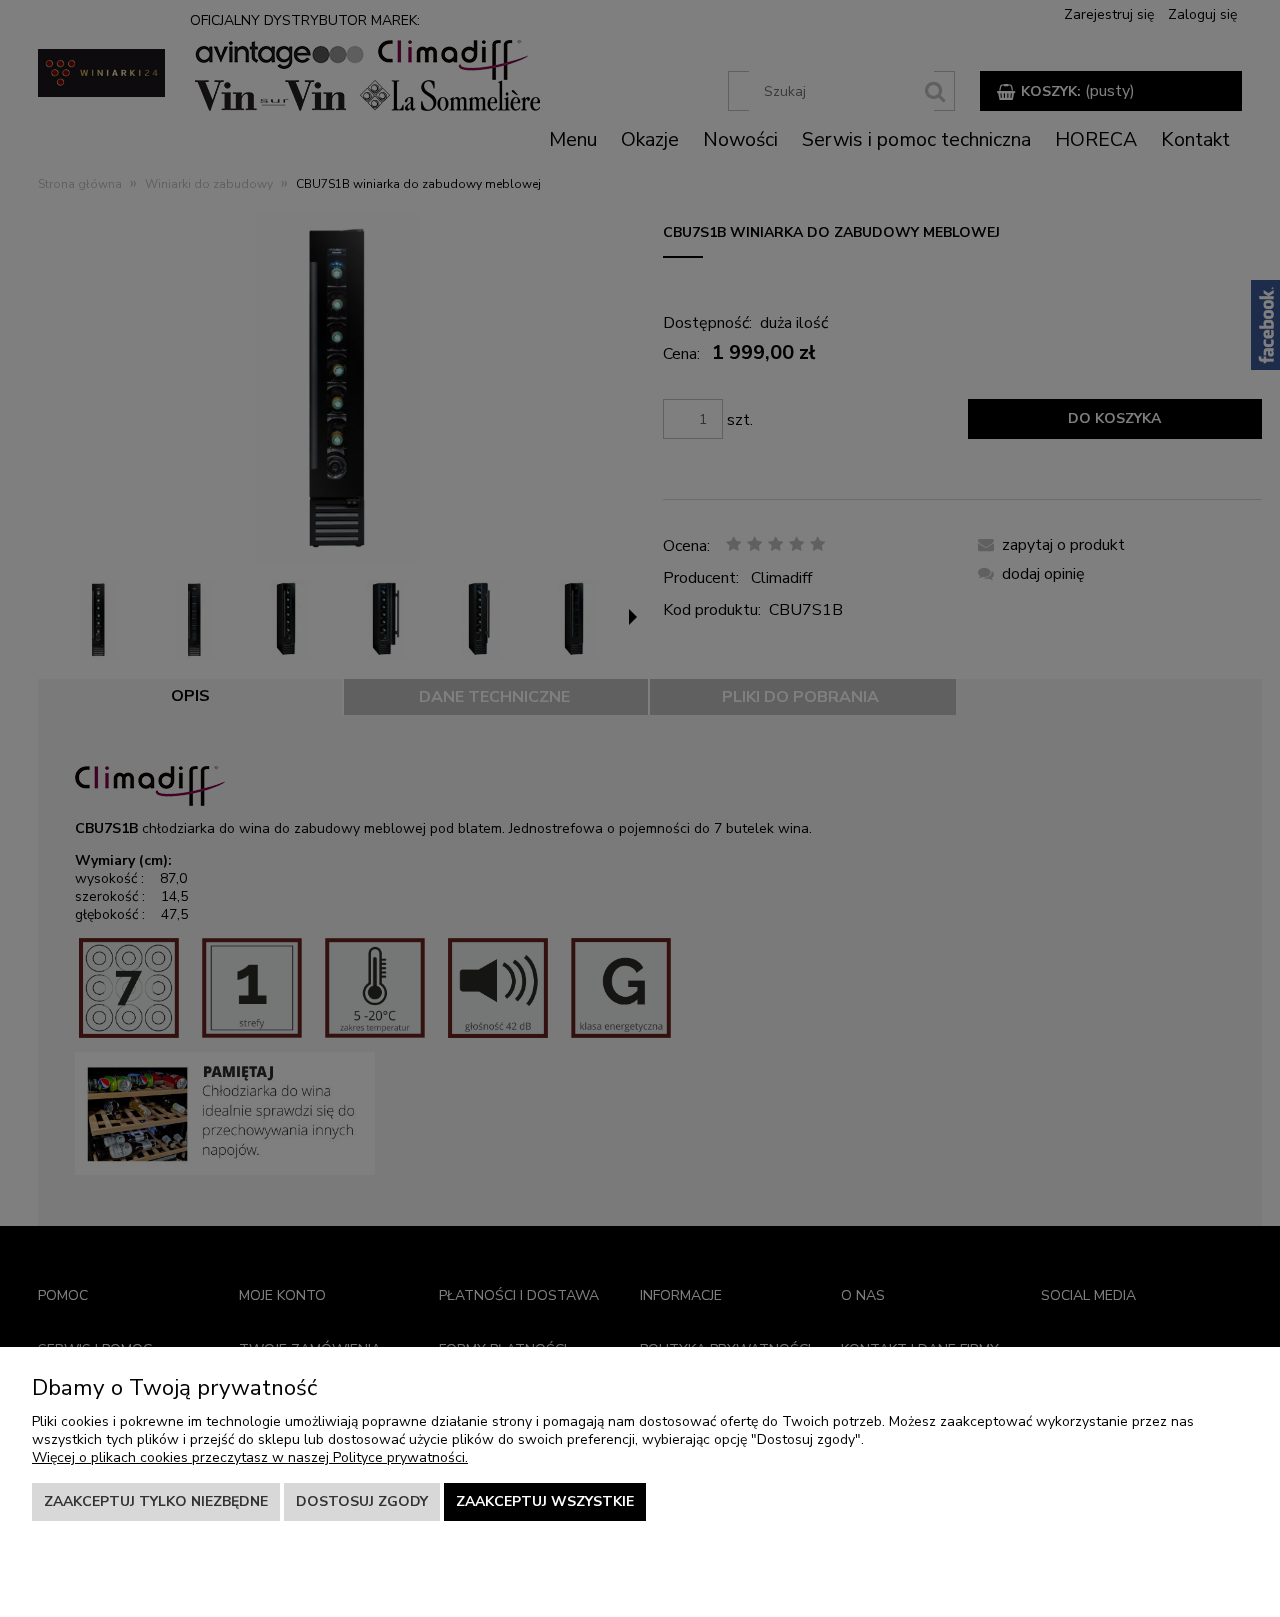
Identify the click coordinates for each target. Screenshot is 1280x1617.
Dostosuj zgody (362, 1501)
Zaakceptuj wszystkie (545, 1501)
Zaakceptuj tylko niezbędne (156, 1501)
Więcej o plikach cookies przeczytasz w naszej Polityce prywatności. (250, 1457)
